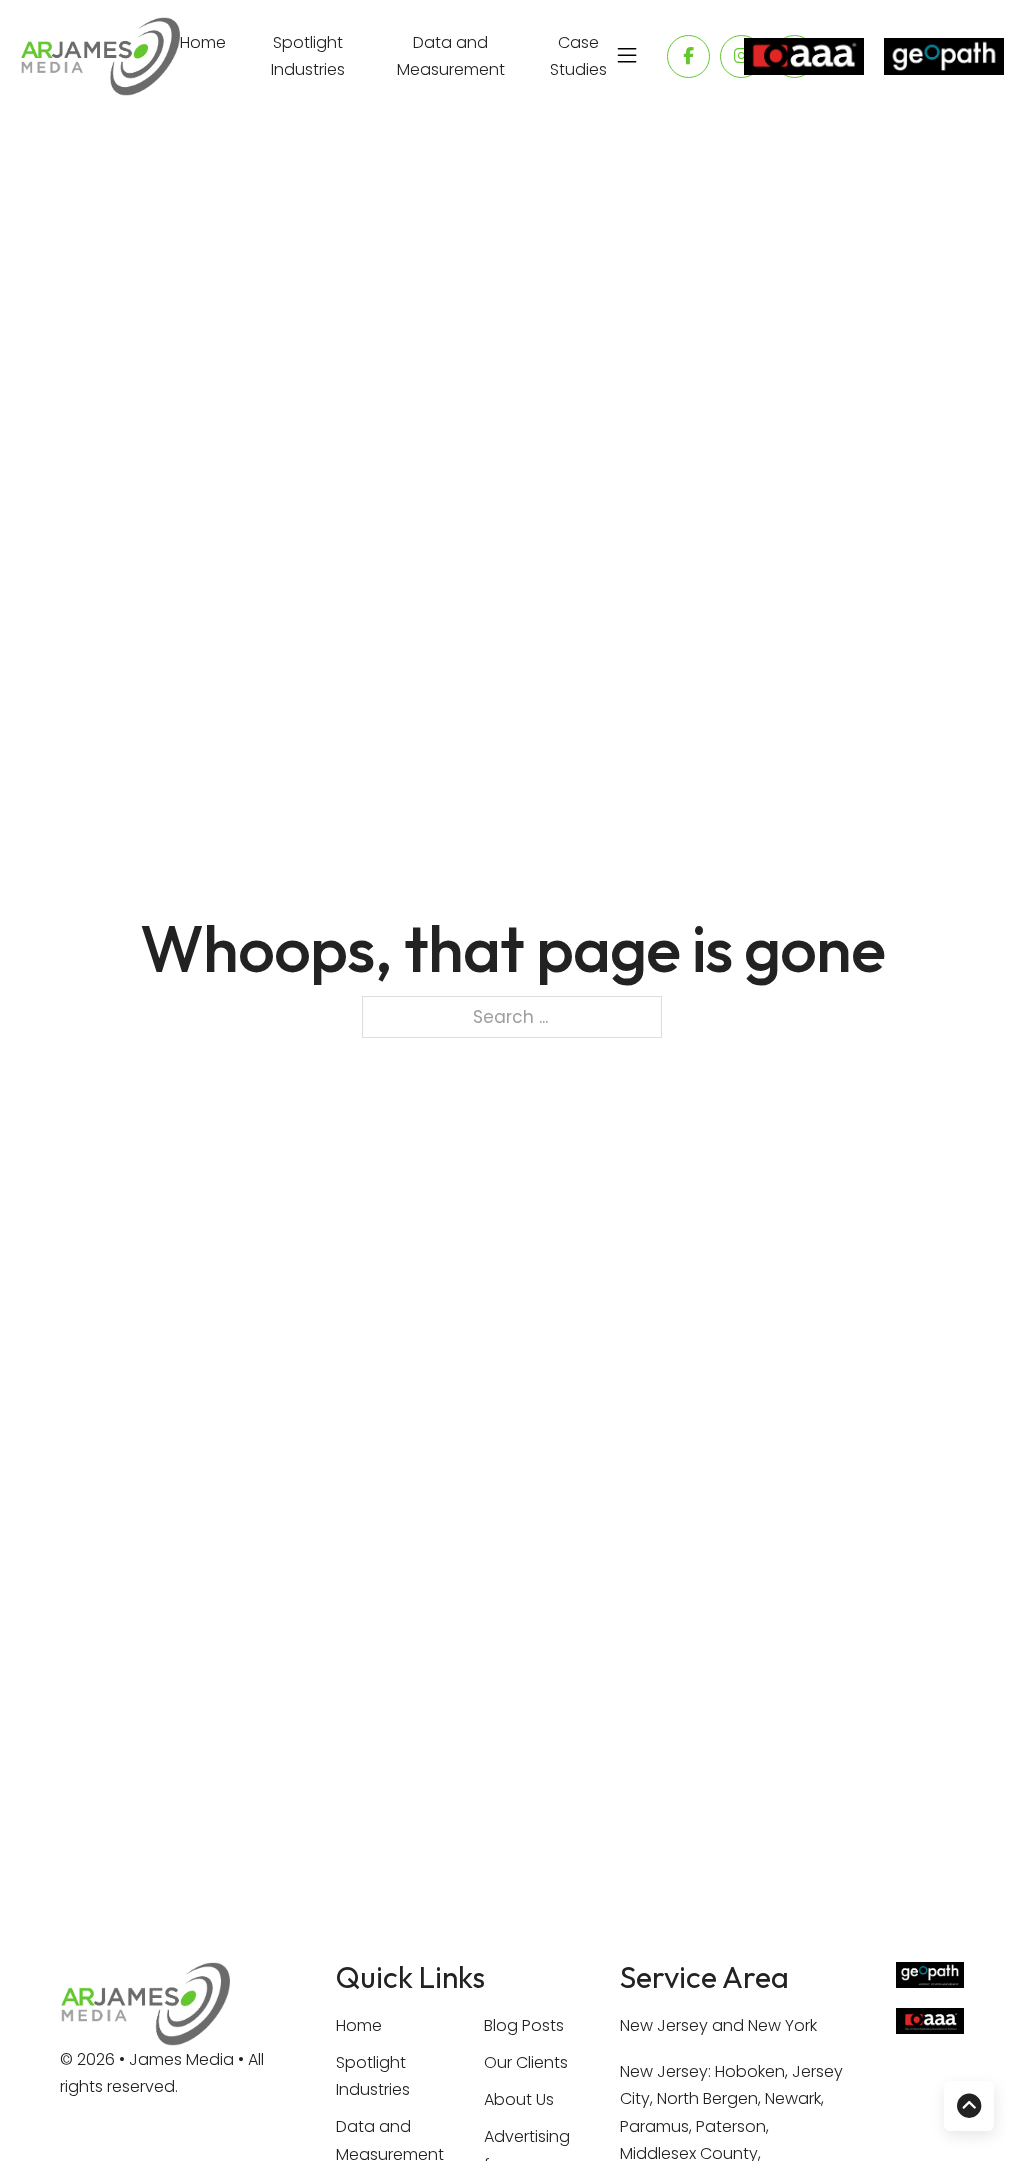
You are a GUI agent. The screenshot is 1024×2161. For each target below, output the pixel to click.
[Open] (627, 56)
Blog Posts (524, 2025)
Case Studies (578, 56)
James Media (183, 2059)
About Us (519, 2099)
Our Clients (526, 2062)
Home (203, 42)
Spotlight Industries (308, 56)
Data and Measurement (451, 56)
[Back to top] (969, 2106)
